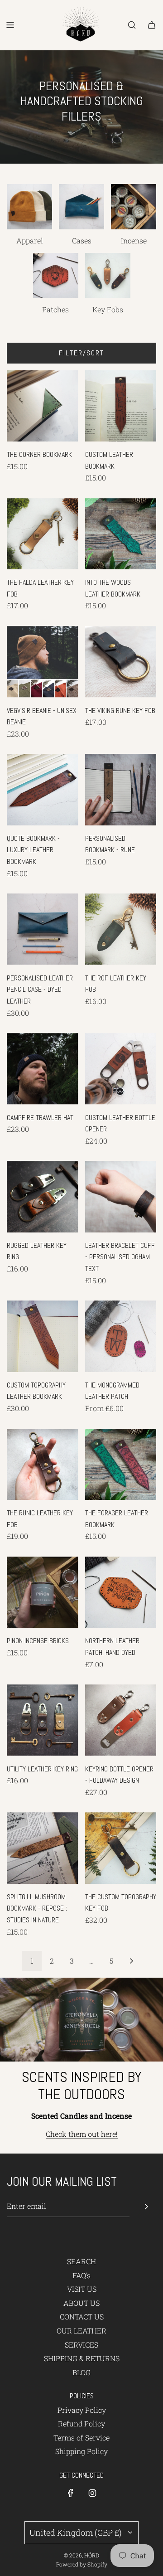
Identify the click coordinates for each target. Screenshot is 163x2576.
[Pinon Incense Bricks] (43, 1592)
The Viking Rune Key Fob (120, 711)
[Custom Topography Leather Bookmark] (43, 1336)
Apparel (30, 240)
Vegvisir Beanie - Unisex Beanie (42, 716)
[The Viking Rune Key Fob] (121, 662)
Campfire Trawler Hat (40, 1118)
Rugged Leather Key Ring (37, 1251)
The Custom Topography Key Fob (121, 1903)
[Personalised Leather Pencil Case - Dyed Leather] (43, 929)
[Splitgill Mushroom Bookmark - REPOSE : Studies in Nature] (43, 1848)
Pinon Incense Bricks (38, 1641)
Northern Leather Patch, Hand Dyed (112, 1647)
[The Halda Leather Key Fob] (43, 534)
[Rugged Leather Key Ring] (43, 1197)
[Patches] (56, 276)
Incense (134, 240)
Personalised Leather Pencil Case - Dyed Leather (40, 990)
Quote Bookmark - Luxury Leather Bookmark (33, 850)
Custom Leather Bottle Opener (120, 1123)
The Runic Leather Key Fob (40, 1519)
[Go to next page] (131, 1961)
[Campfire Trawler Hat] (43, 1069)
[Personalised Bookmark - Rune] (121, 790)
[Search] (132, 25)
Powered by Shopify (82, 2564)
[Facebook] (71, 2493)
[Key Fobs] (108, 276)
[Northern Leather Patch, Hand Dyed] (121, 1592)
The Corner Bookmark (39, 454)
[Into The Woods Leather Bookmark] (121, 534)
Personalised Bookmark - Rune (110, 844)
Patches (55, 309)
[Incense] (134, 207)
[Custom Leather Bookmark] (121, 406)
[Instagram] (92, 2493)
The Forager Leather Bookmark (117, 1519)
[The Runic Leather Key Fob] (43, 1465)
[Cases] (81, 207)
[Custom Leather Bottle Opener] (121, 1069)
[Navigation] (10, 25)
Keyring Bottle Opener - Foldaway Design (119, 1775)
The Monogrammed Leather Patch (112, 1391)
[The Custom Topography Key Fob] (121, 1848)
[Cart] (152, 25)
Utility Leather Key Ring (42, 1769)
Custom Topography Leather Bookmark (36, 1391)
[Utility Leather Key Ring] (43, 1720)
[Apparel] (29, 207)
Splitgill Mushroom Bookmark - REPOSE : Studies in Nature (37, 1908)
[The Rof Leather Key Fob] (121, 929)
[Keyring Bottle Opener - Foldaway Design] (121, 1720)
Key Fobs (108, 309)
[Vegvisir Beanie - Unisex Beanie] (43, 662)
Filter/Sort (81, 353)
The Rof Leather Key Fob (116, 984)
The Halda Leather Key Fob (40, 588)
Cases (82, 240)
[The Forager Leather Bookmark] (121, 1465)
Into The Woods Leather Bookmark (113, 588)
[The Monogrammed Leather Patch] (121, 1336)
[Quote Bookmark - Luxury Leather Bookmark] (43, 790)
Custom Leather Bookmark (109, 460)
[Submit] (146, 2207)
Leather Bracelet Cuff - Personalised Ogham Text (120, 1257)
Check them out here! (82, 2134)
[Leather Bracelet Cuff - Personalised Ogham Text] (121, 1197)
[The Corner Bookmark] (43, 406)
